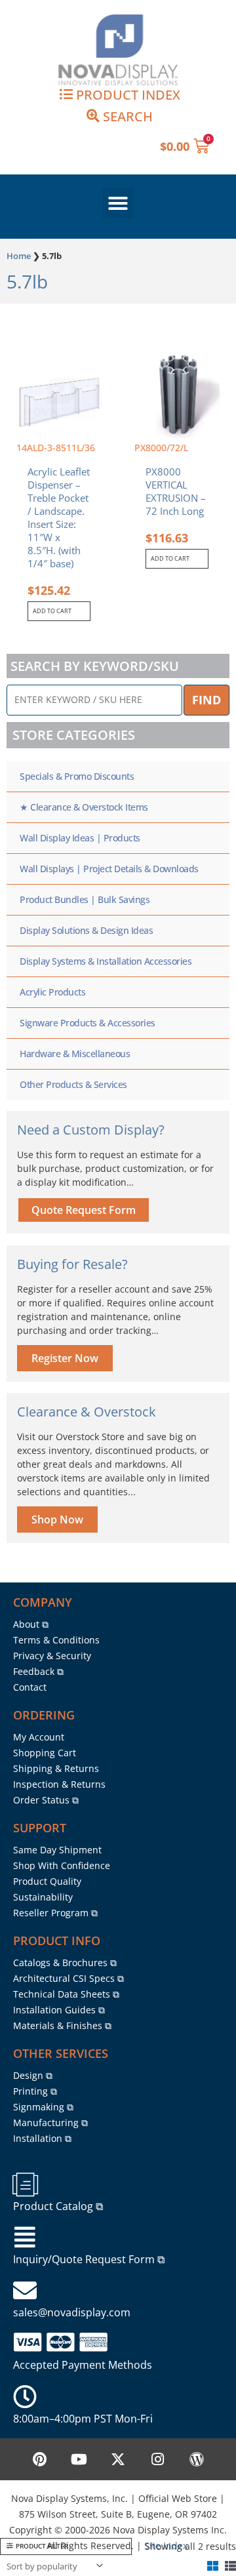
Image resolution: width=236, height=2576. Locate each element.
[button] (118, 203)
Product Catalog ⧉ (58, 2206)
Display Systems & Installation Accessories (106, 961)
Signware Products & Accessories (88, 1023)
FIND (206, 700)
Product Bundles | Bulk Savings (85, 899)
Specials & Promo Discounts (77, 776)
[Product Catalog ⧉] (25, 2184)
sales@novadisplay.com (72, 2312)
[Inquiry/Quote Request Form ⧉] (25, 2238)
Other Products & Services (73, 1084)
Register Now (65, 1358)
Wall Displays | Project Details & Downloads (109, 869)
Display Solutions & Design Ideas (86, 930)
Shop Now (57, 1519)
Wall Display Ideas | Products (80, 838)
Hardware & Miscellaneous (75, 1054)
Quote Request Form (84, 1210)
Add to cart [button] (52, 611)
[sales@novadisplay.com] (25, 2291)
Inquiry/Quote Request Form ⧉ (89, 2259)
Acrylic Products (52, 992)
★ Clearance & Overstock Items (84, 807)
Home (19, 256)
